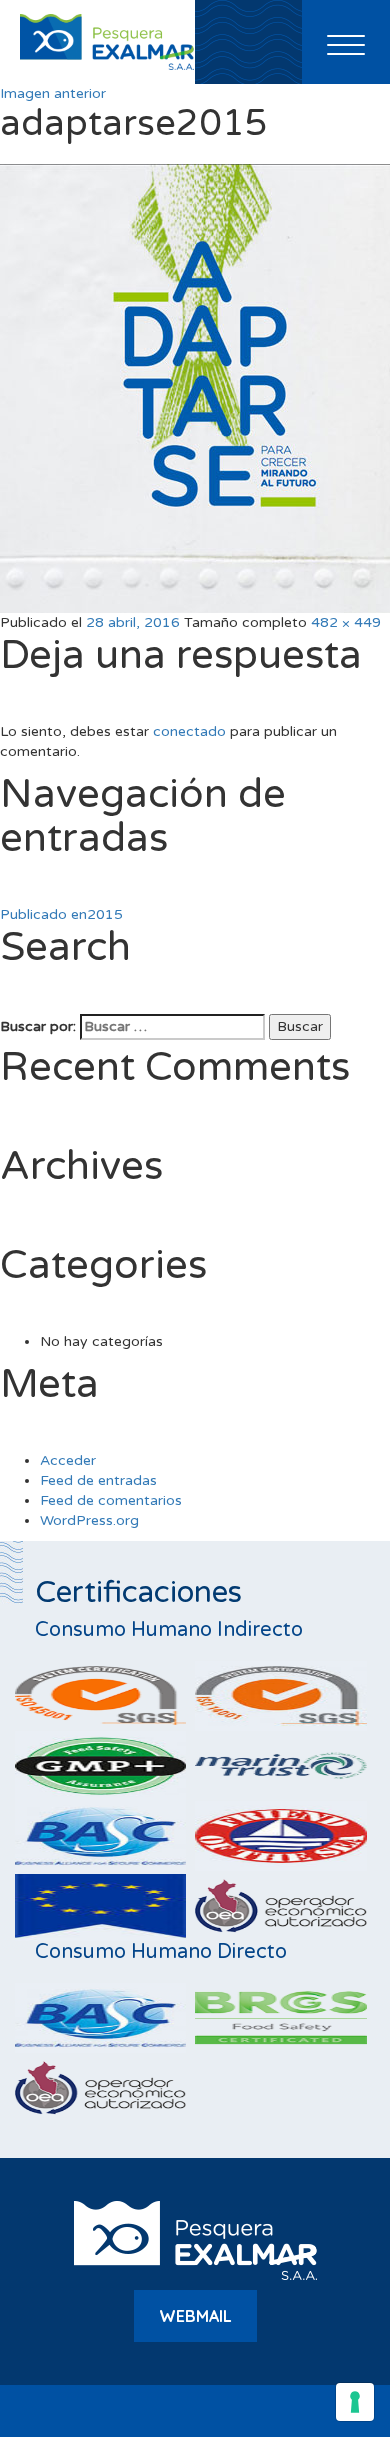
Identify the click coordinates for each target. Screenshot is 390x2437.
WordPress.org (89, 1520)
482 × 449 (346, 622)
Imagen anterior (53, 93)
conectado (189, 731)
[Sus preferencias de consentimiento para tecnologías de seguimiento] (355, 2402)
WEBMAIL (195, 2316)
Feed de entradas (98, 1480)
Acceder (68, 1460)
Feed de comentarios (111, 1500)
